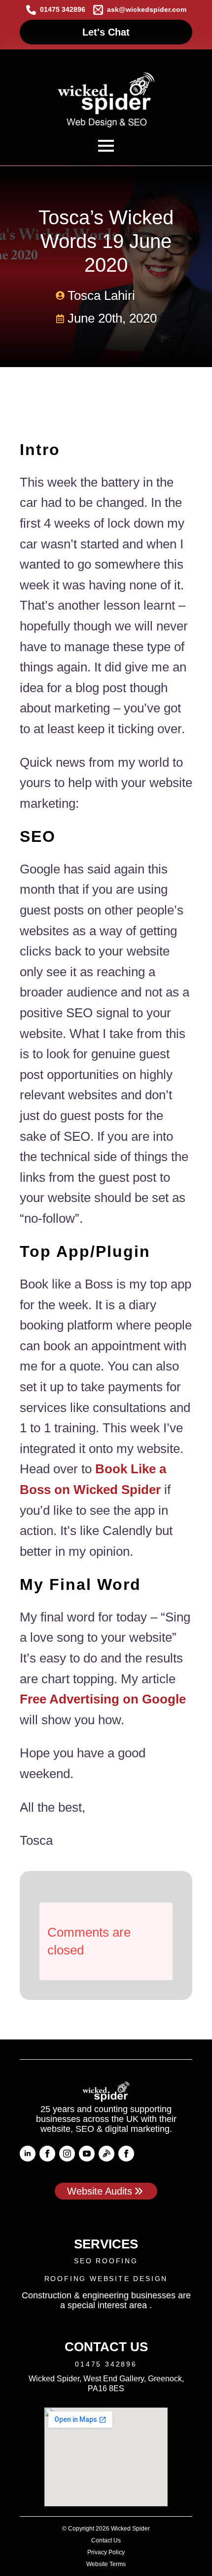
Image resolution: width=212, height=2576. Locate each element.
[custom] (106, 2154)
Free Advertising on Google (103, 1699)
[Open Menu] (106, 146)
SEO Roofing (106, 2261)
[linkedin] (28, 2154)
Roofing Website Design (106, 2279)
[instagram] (67, 2154)
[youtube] (87, 2154)
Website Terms (106, 2564)
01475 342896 (106, 2364)
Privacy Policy (106, 2552)
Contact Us (106, 2540)
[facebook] (47, 2154)
